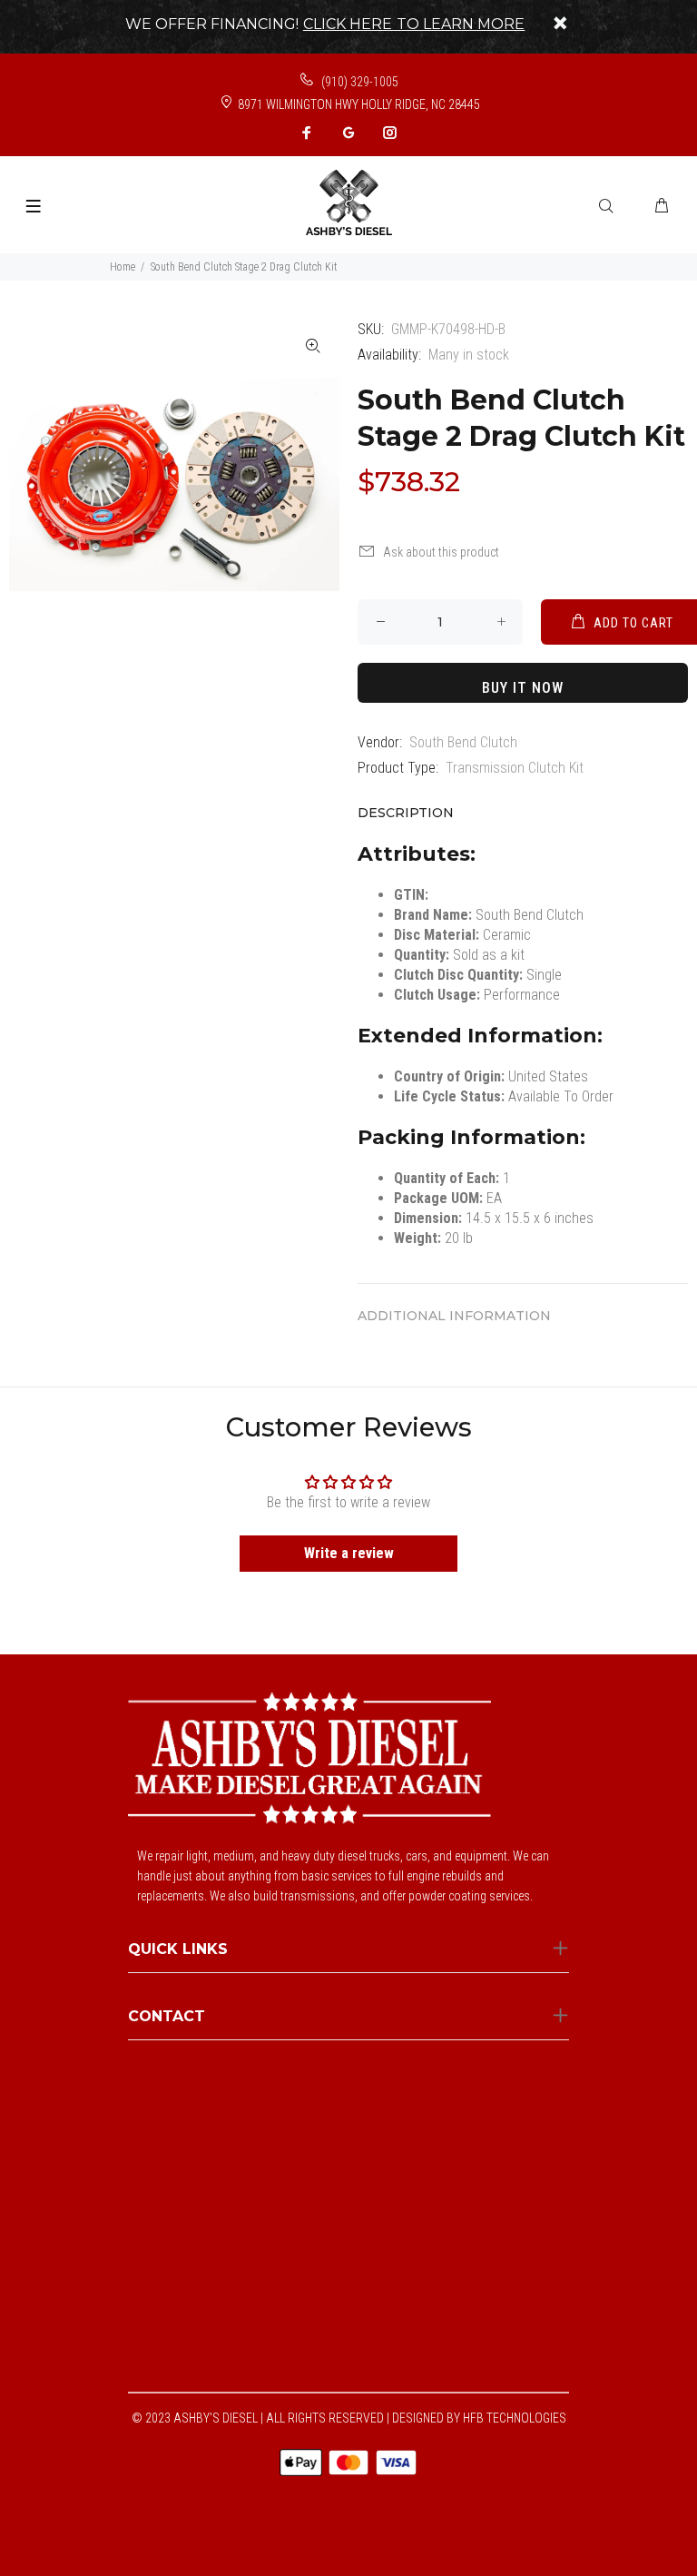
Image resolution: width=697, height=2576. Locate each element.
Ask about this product (441, 552)
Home (123, 267)
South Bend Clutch (463, 742)
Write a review (349, 1553)
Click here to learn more (414, 24)
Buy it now (523, 688)
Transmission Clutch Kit (515, 768)
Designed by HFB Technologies (479, 2418)
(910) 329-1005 (358, 82)
